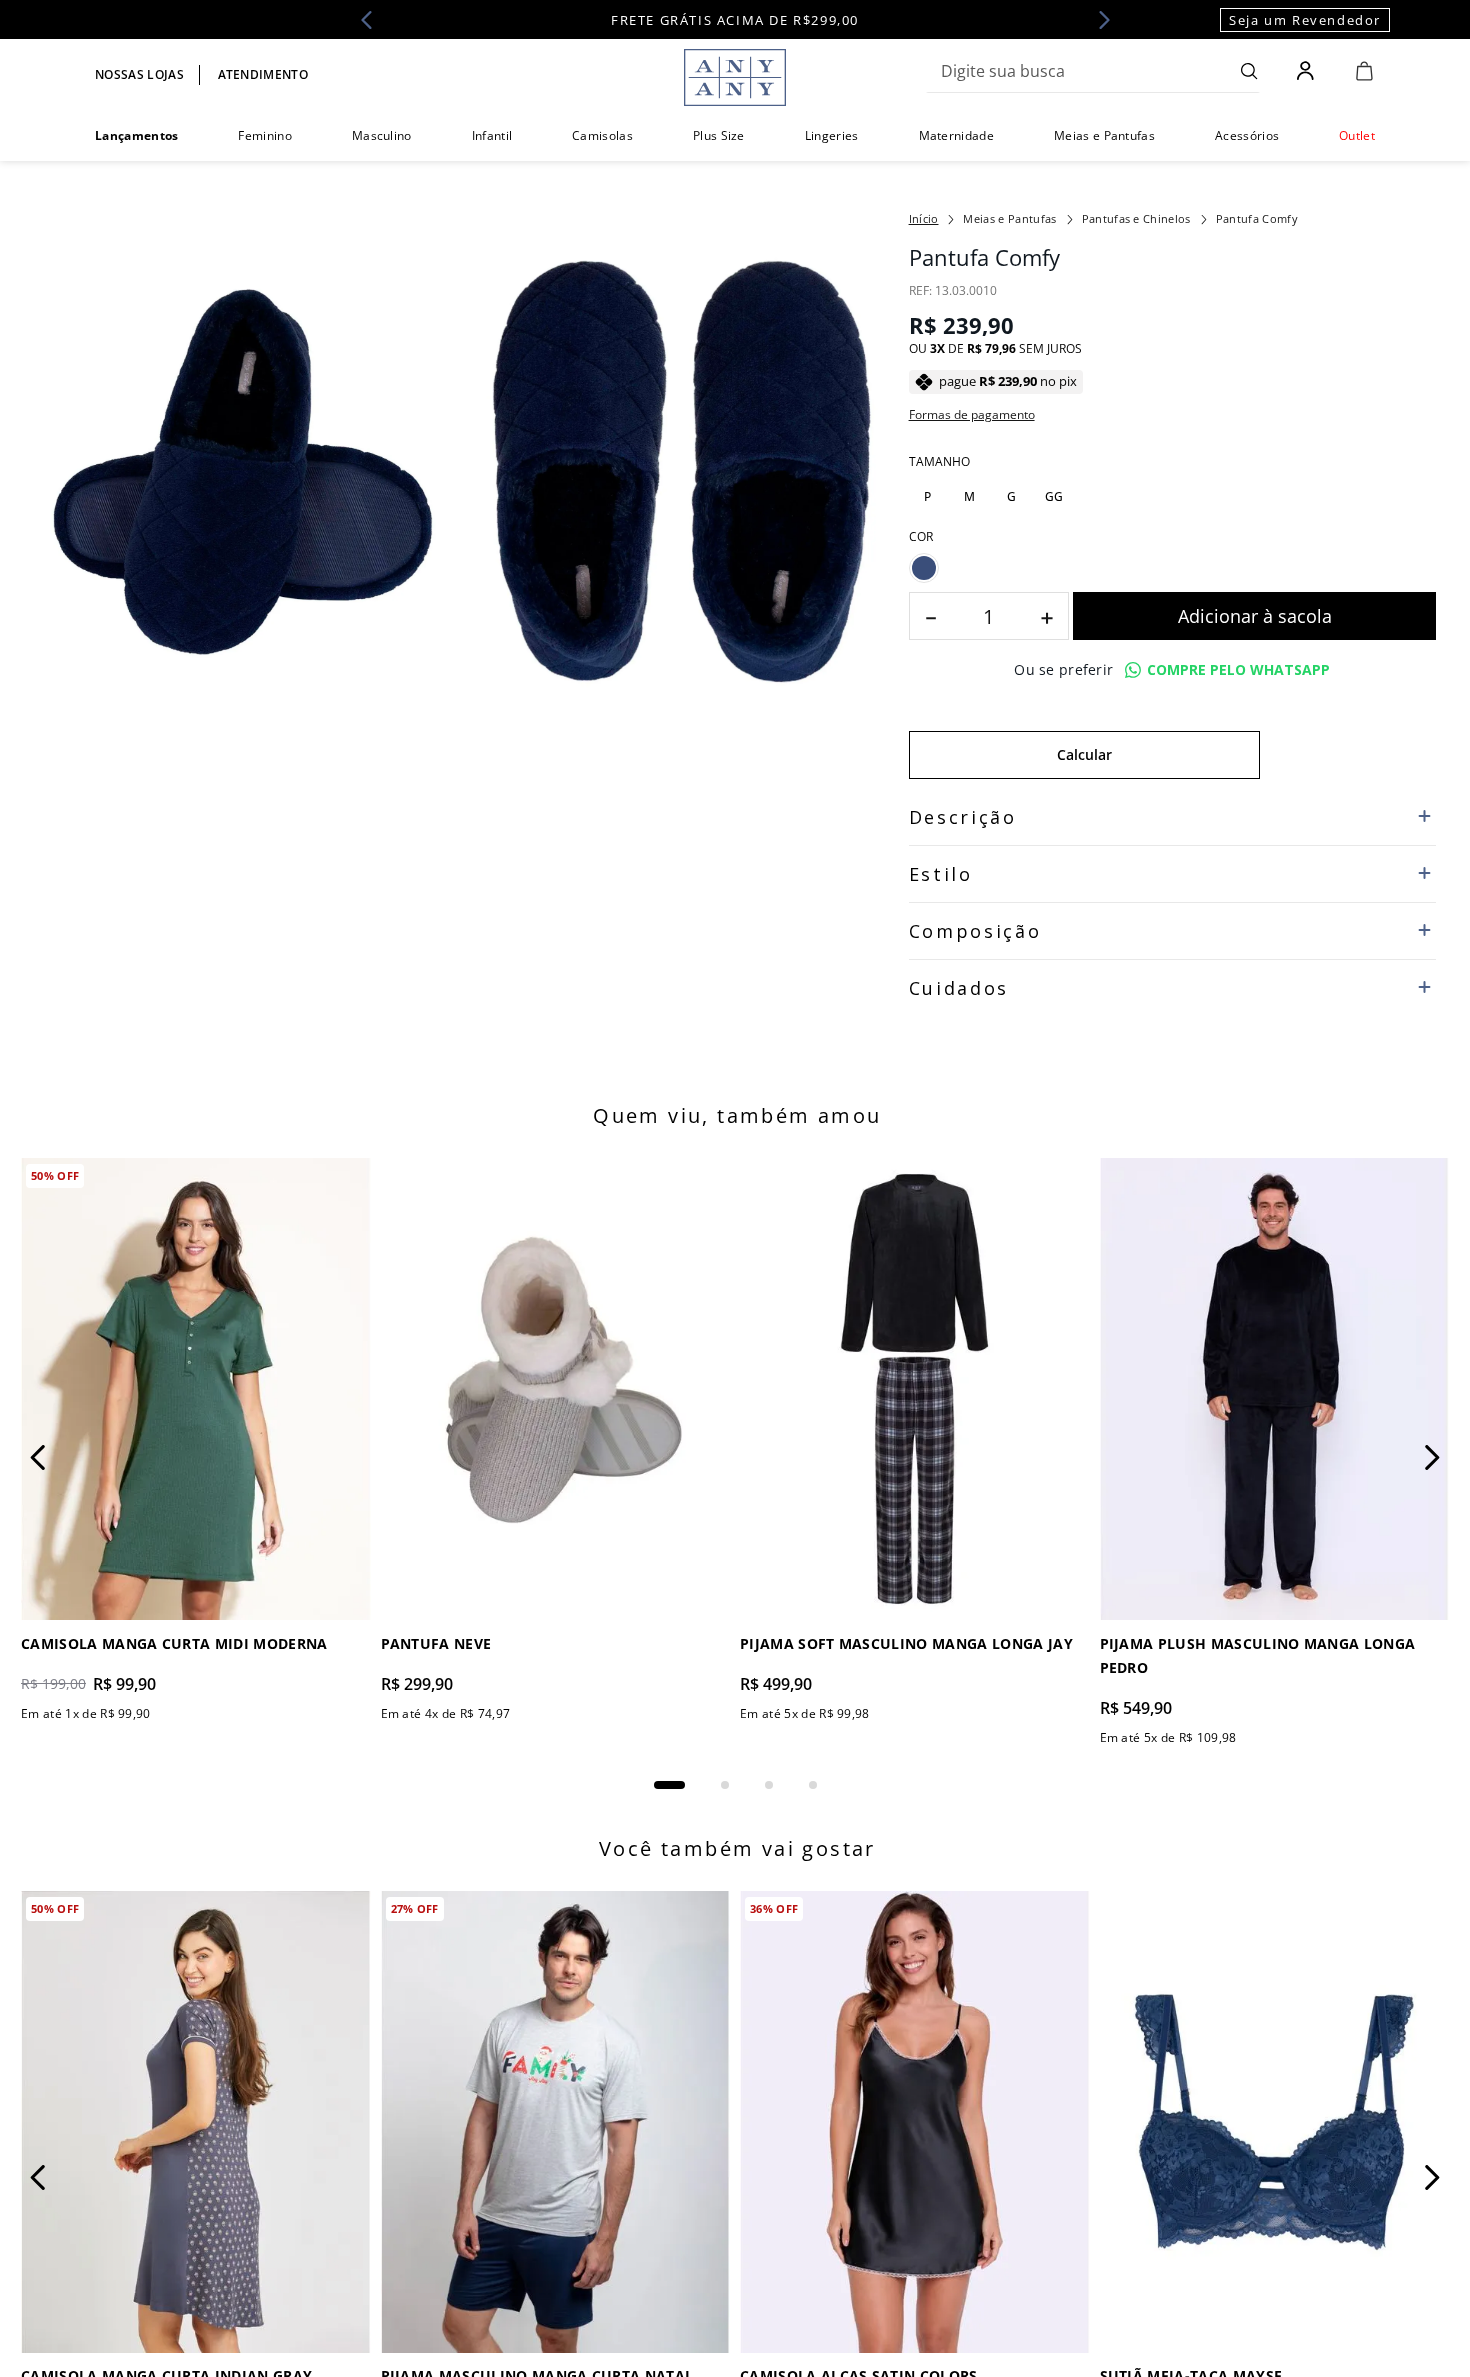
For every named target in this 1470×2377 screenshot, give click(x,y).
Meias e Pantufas (1009, 218)
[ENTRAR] (1307, 71)
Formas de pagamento (972, 415)
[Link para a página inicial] (924, 219)
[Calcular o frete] (1348, 755)
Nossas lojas (139, 74)
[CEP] (1085, 739)
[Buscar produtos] (1249, 71)
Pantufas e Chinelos (1136, 218)
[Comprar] (1254, 616)
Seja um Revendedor (1305, 20)
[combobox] (1093, 71)
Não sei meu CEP (956, 802)
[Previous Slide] (373, 20)
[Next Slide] (1098, 20)
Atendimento (263, 74)
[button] (928, 497)
